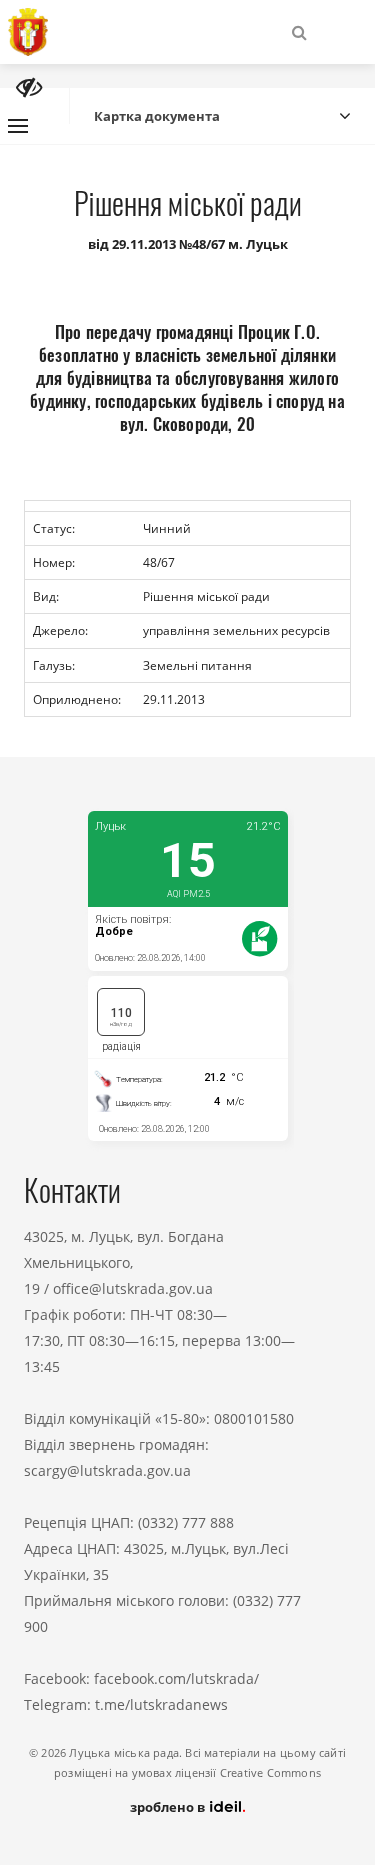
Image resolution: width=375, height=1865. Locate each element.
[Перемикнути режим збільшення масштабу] (29, 87)
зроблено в (169, 1807)
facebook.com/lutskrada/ (176, 1678)
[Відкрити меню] (18, 126)
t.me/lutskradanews (161, 1704)
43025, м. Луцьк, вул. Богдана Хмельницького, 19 (124, 1262)
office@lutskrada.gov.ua (133, 1288)
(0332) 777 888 (186, 1522)
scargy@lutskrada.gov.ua (107, 1470)
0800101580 (254, 1418)
